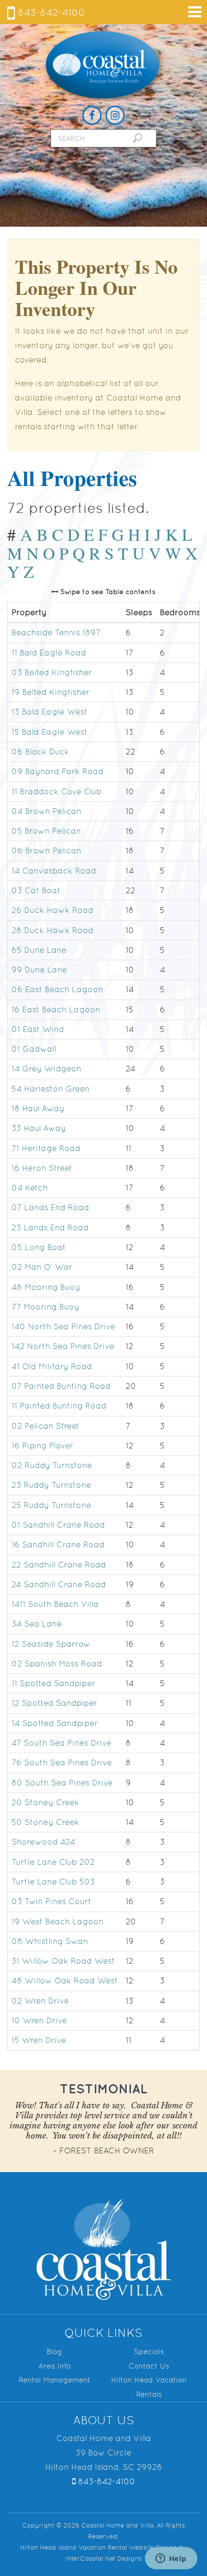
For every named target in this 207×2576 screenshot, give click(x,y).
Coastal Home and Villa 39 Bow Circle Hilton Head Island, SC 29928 (104, 2453)
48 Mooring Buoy (46, 1287)
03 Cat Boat (36, 890)
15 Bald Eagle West (50, 732)
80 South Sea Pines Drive (62, 1783)
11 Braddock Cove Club (57, 791)
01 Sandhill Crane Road (58, 1525)
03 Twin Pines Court (52, 1902)
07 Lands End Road (50, 1208)
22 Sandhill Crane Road (59, 1565)
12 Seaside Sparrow (51, 1644)
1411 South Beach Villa (55, 1604)
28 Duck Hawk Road (52, 930)
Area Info (55, 2366)
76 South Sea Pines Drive (62, 1763)
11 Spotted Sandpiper (53, 1683)
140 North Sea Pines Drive (63, 1326)
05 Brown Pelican (46, 831)
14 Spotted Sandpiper (55, 1723)
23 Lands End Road (50, 1227)
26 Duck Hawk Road (52, 910)
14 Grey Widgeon (46, 1069)
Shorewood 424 (43, 1842)
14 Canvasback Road (54, 871)
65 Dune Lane (39, 950)
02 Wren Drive (40, 2001)
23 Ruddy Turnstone (51, 1485)
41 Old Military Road (52, 1366)
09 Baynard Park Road (58, 772)
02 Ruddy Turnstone (52, 1465)
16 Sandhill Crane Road (58, 1544)
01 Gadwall (34, 1049)
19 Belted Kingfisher (51, 692)
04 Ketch (30, 1188)
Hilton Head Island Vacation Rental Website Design (99, 2547)
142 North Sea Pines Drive (63, 1347)
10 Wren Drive (39, 2020)
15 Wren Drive (39, 2041)
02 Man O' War (42, 1267)
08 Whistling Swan (50, 1941)
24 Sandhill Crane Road (59, 1584)
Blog (54, 2351)
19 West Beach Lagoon (58, 1921)
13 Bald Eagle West (50, 712)
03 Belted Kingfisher (52, 672)
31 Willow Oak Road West (63, 1961)
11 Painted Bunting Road (59, 1406)
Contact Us (149, 2366)
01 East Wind (38, 1029)
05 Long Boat (39, 1247)
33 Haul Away (39, 1129)
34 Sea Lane (37, 1624)
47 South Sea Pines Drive (61, 1743)
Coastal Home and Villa (103, 66)
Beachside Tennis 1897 (56, 633)
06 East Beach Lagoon (57, 990)
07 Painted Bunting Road (61, 1386)
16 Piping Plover (42, 1446)
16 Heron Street (42, 1168)
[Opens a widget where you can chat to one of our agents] (171, 2559)
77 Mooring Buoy (45, 1307)
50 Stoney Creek (45, 1822)
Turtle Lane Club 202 (53, 1862)
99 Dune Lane (39, 970)
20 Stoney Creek (45, 1802)
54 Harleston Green (51, 1089)
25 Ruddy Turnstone (51, 1505)
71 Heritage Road (46, 1148)
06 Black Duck (40, 752)
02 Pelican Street (45, 1426)
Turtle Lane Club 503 (53, 1882)
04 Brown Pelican (46, 811)
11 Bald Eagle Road (49, 653)
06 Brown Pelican (46, 851)
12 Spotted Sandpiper (54, 1703)
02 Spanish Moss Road (57, 1664)
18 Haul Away (38, 1108)
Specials (149, 2351)
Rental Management (55, 2380)
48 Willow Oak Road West (65, 1981)
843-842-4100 (50, 12)
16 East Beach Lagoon (56, 1009)
